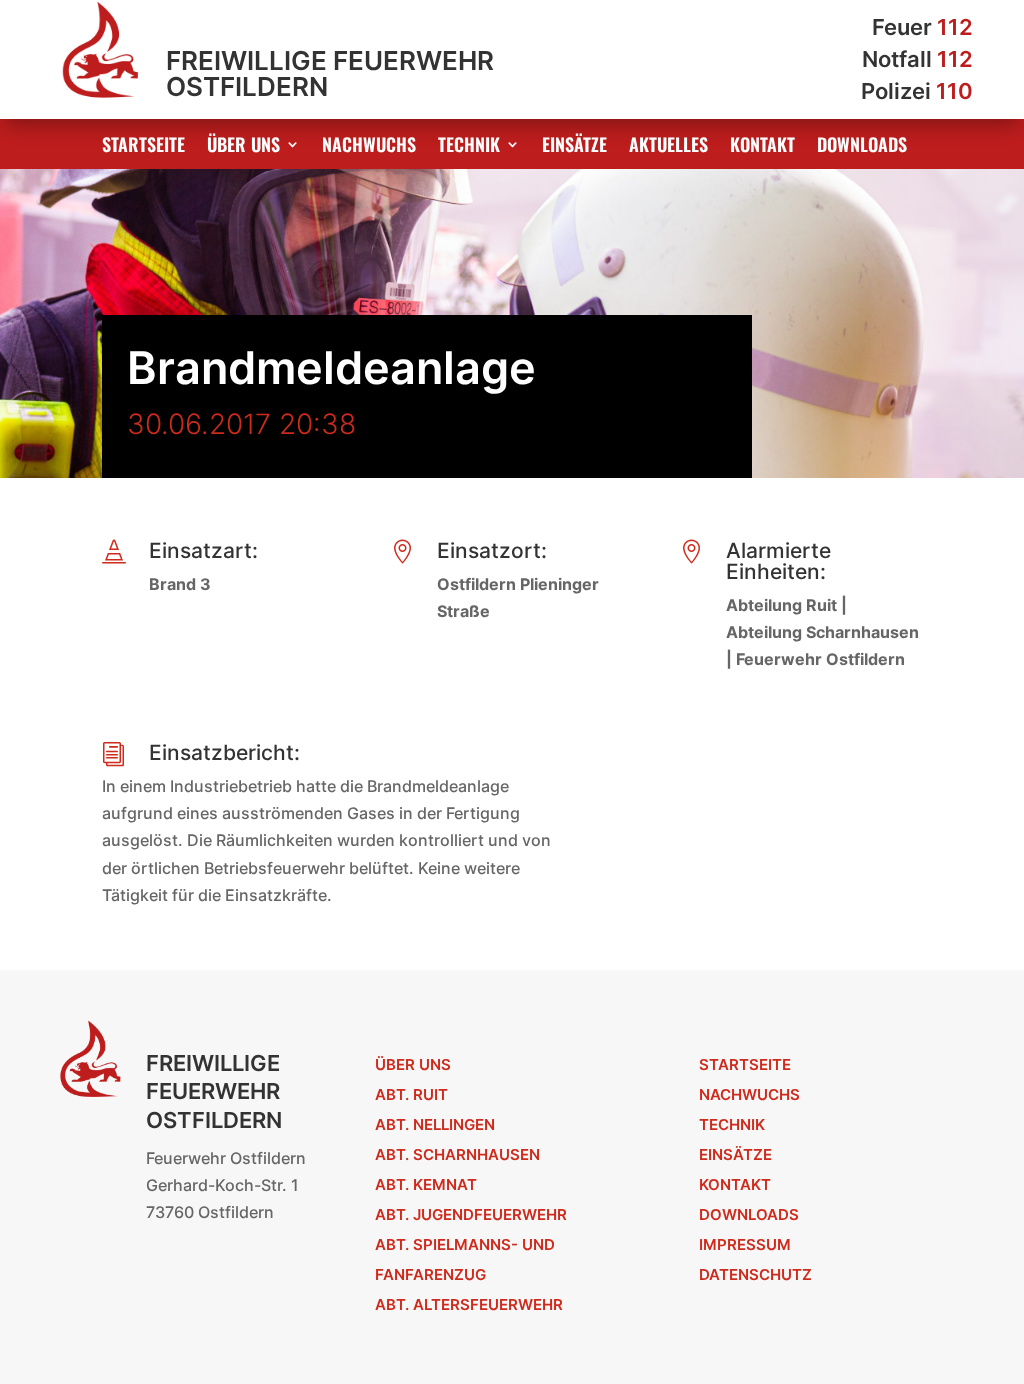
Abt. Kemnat (426, 1184)
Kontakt (762, 147)
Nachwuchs (369, 147)
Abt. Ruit (411, 1094)
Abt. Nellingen (435, 1124)
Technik (469, 147)
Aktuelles (668, 147)
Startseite (143, 147)
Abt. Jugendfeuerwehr (471, 1214)
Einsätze (574, 147)
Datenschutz (755, 1274)
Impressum (745, 1244)
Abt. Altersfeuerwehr (469, 1304)
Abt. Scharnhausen (457, 1154)
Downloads (862, 147)
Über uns (243, 147)
